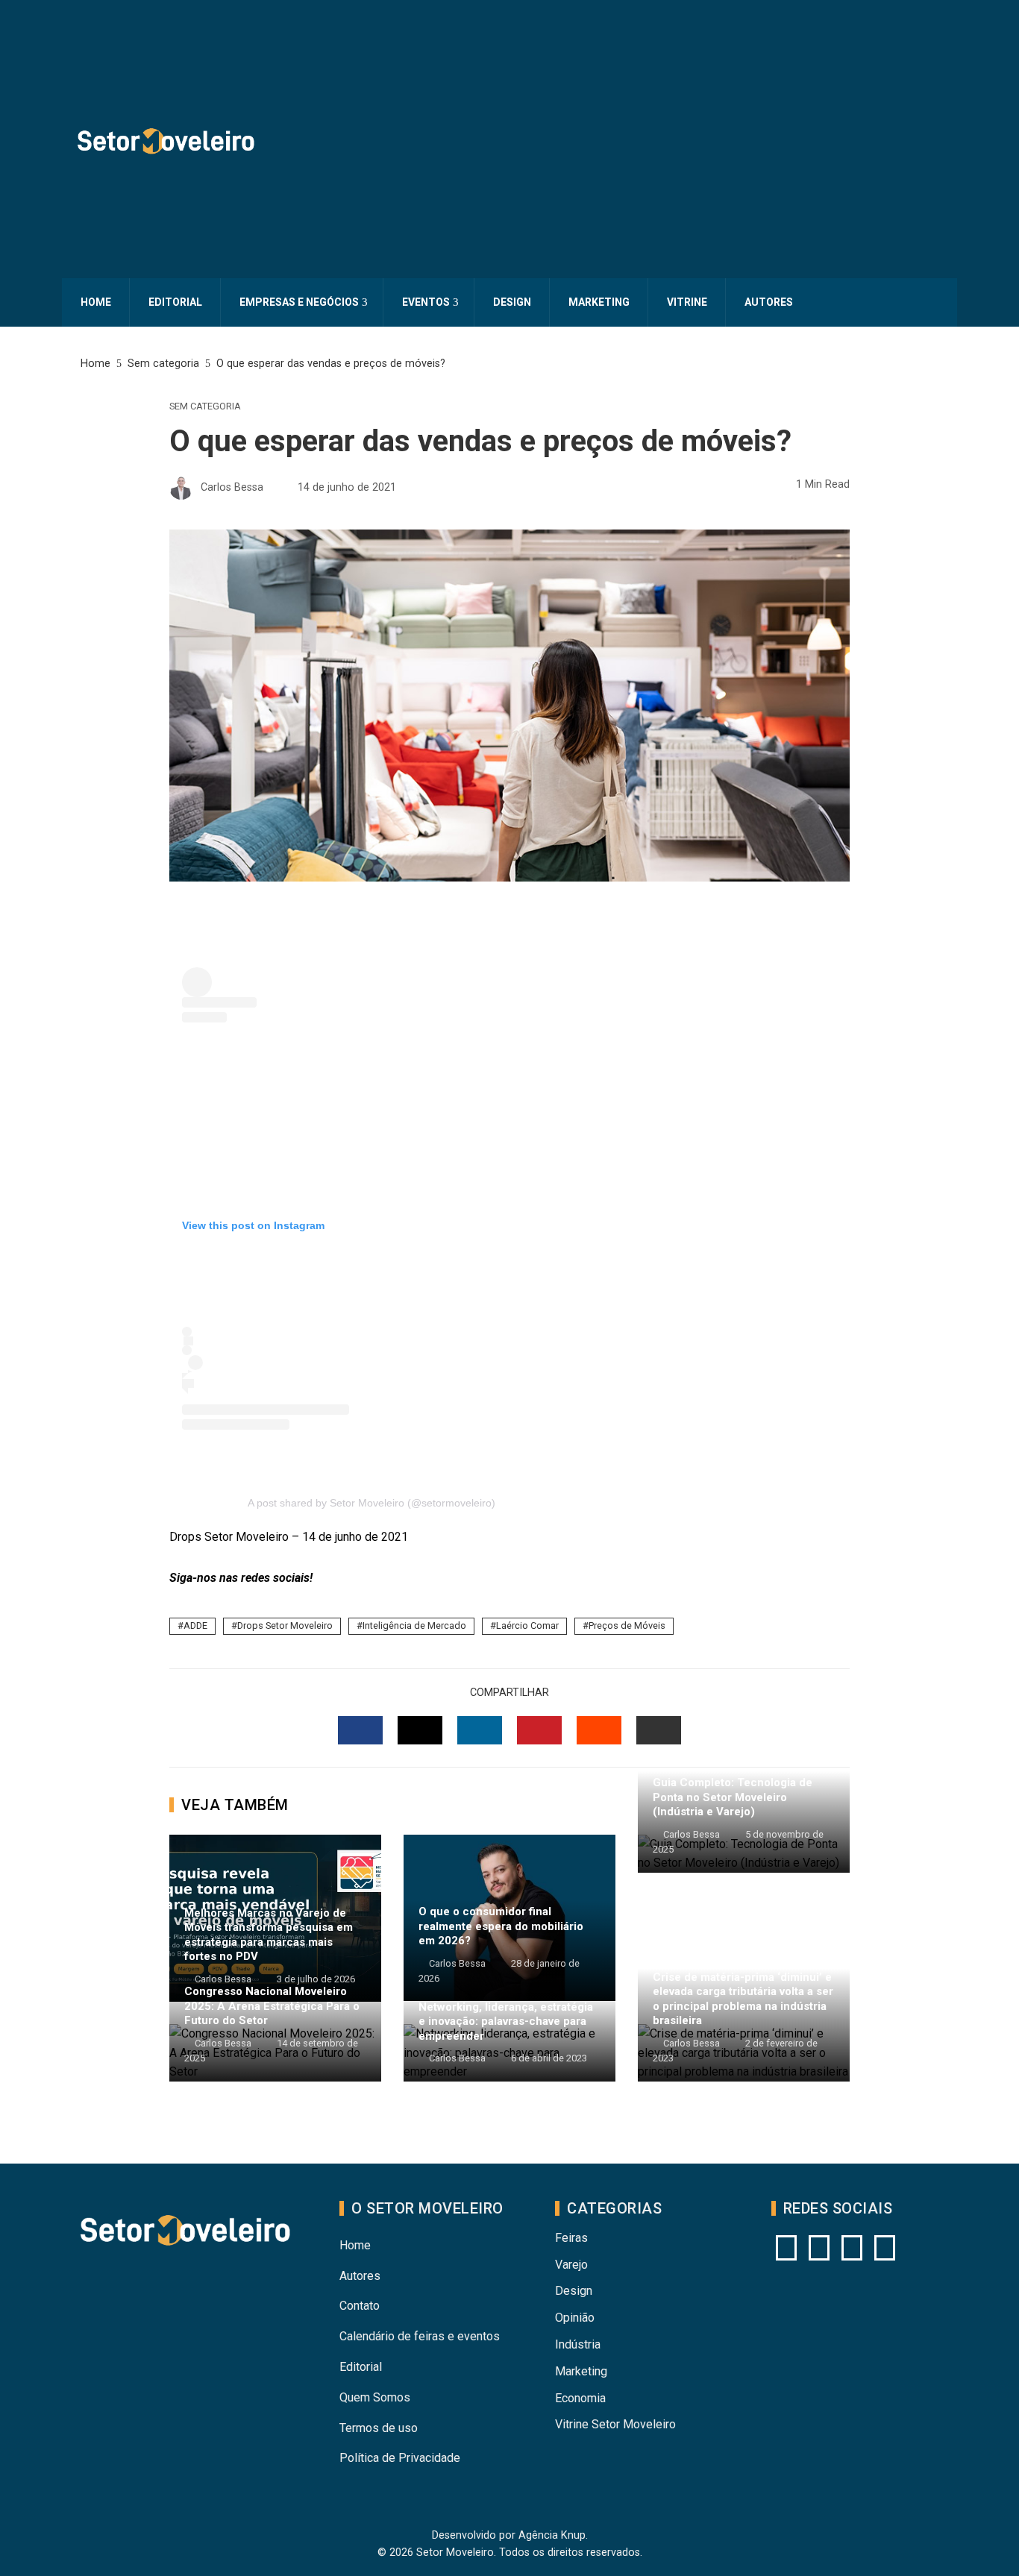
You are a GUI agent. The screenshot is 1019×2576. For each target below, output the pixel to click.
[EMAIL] (659, 1730)
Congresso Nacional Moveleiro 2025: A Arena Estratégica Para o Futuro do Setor (272, 2006)
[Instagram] (786, 2248)
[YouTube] (819, 2248)
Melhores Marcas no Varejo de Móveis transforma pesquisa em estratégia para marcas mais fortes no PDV (269, 1935)
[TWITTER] (420, 1730)
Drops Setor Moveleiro (285, 1625)
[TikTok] (885, 2248)
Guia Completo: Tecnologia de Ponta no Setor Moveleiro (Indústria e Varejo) (733, 1797)
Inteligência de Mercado (414, 1625)
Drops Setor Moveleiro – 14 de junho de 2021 (289, 1537)
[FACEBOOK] (360, 1730)
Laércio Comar (527, 1625)
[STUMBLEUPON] (599, 1730)
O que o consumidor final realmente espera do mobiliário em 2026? (501, 1926)
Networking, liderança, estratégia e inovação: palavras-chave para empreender (506, 2021)
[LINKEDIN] (480, 1730)
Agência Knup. (553, 2535)
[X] (852, 2248)
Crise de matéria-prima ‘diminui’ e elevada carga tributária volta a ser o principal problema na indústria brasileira (743, 1999)
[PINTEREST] (539, 1730)
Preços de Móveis (627, 1625)
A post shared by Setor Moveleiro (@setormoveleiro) (371, 1503)
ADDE (195, 1625)
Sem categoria (205, 407)
